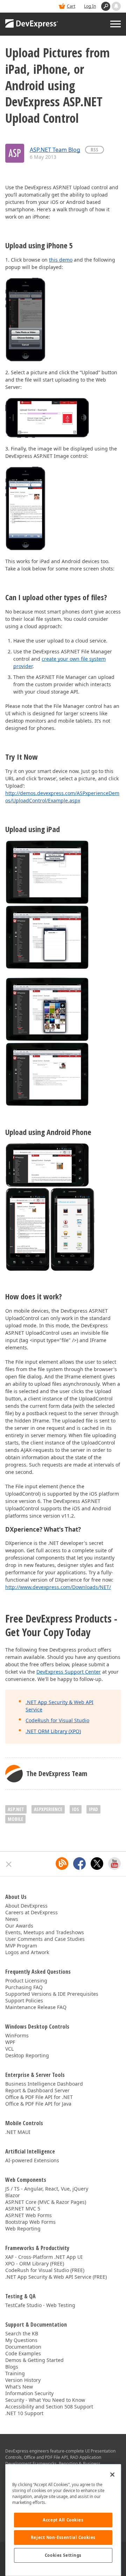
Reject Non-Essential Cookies (63, 2537)
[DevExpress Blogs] (62, 1864)
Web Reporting (23, 2229)
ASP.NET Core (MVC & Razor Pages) (46, 2202)
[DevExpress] (32, 24)
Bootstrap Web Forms (30, 2222)
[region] (63, 2520)
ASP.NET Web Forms (29, 2215)
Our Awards (19, 1926)
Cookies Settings (63, 2555)
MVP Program (21, 1946)
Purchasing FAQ (24, 1987)
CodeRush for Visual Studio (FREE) (45, 2270)
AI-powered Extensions (32, 2160)
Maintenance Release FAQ (36, 2007)
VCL (9, 2049)
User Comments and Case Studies (45, 1939)
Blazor (13, 2195)
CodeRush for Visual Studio (57, 1720)
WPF (10, 2042)
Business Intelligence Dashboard (44, 2084)
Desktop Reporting (27, 2055)
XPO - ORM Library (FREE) (35, 2263)
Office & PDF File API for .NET (39, 2097)
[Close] (112, 2475)
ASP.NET (16, 1809)
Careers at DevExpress (31, 1912)
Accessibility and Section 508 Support (49, 2407)
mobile (15, 1819)
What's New (19, 2387)
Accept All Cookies (63, 2520)
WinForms (17, 2035)
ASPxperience (48, 1809)
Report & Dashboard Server (37, 2090)
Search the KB (22, 2333)
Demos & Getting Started (34, 2360)
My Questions (21, 2340)
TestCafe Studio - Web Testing (40, 2305)
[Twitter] (97, 1864)
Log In (90, 6)
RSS (94, 150)
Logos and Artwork (27, 1952)
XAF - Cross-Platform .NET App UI (44, 2257)
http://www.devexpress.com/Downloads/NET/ (58, 1587)
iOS (76, 1809)
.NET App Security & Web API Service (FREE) (56, 2277)
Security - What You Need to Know (45, 2400)
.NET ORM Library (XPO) (53, 1731)
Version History (23, 2380)
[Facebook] (79, 1864)
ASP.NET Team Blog (55, 150)
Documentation (23, 2347)
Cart (71, 6)
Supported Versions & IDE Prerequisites (52, 1994)
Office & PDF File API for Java (38, 2104)
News (12, 1919)
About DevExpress (26, 1906)
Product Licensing (26, 1981)
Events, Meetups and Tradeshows (45, 1932)
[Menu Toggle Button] (115, 24)
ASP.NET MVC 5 (23, 2209)
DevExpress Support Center (69, 1672)
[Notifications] (116, 6)
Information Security (29, 2393)
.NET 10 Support (24, 2413)
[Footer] (9, 1864)
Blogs (12, 2367)
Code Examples (23, 2353)
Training (15, 2373)
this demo (61, 260)
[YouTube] (114, 1864)
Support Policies (24, 2000)
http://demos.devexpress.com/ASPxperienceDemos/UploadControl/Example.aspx (62, 797)
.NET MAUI (18, 2132)
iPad (93, 1809)
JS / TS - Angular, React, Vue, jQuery (47, 2189)
